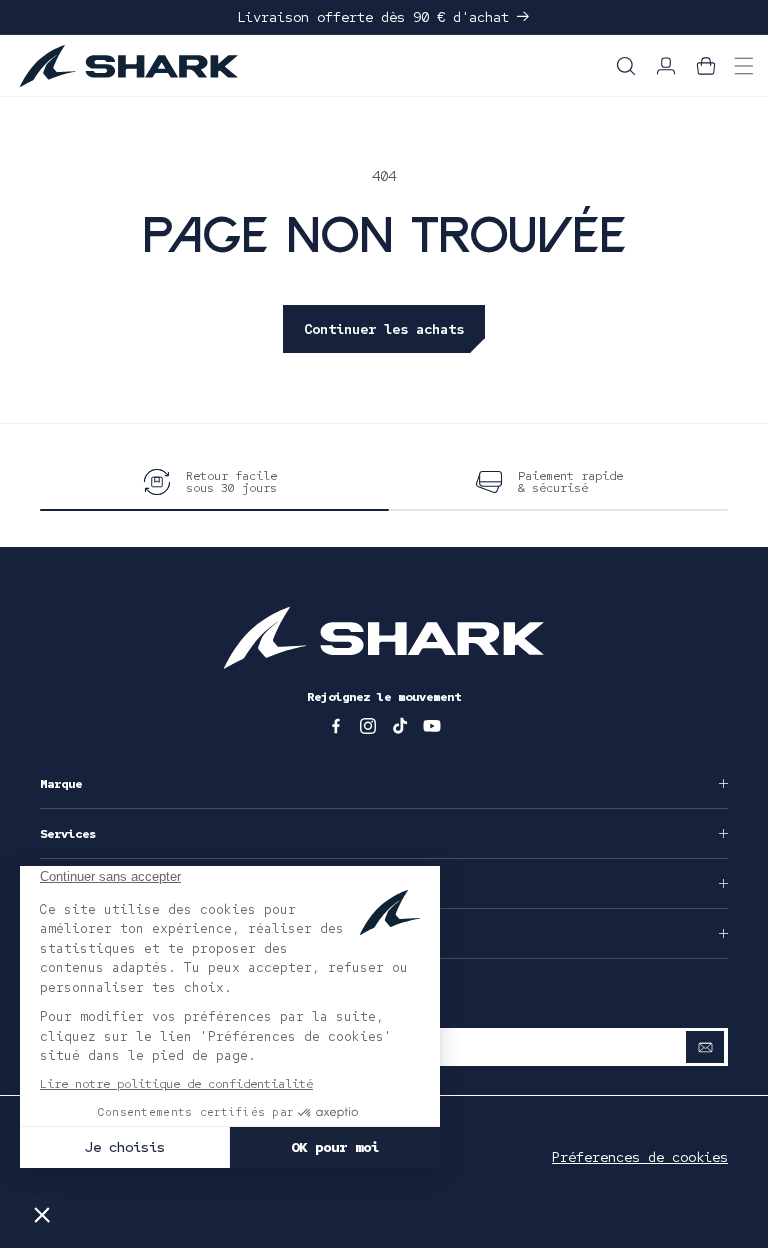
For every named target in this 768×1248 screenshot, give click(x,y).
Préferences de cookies (640, 1157)
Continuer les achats (384, 329)
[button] (626, 66)
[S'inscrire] (705, 1047)
